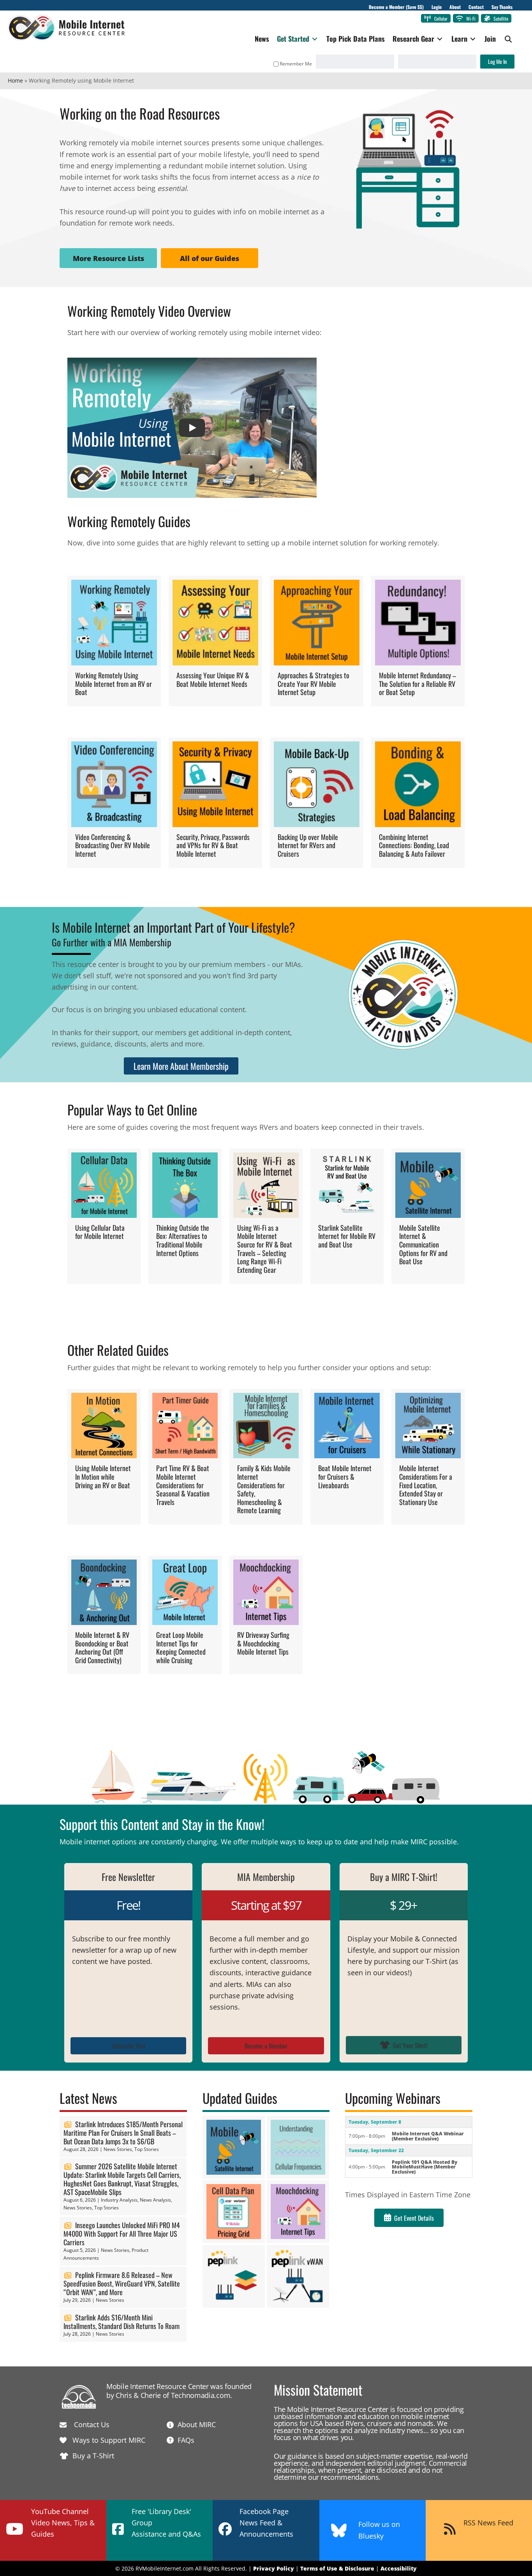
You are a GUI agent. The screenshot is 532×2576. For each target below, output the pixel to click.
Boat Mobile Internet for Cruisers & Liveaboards (345, 1476)
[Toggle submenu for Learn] (473, 39)
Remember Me (296, 64)
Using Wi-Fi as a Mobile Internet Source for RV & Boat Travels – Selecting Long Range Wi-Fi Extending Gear (265, 1249)
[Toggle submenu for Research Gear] (440, 39)
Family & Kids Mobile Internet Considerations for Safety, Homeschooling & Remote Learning (264, 1489)
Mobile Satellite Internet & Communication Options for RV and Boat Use (423, 1244)
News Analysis (155, 2200)
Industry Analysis (119, 2200)
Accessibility (399, 2568)
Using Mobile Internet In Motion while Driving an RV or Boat (103, 1476)
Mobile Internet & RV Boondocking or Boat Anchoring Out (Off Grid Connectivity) (102, 1647)
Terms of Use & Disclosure (337, 2568)
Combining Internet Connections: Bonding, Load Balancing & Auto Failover (414, 845)
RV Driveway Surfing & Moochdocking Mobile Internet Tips (263, 1643)
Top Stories (147, 2149)
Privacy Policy (274, 2568)
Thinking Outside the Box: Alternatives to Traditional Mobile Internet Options (183, 1240)
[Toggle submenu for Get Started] (315, 39)
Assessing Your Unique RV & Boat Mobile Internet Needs (213, 679)
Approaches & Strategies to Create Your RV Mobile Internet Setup (314, 684)
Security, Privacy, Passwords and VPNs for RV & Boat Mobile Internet (213, 845)
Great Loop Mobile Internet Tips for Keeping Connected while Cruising (181, 1647)
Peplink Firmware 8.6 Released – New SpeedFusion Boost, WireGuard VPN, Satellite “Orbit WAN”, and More (122, 2283)
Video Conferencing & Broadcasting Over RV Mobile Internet (113, 845)
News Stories (118, 2149)
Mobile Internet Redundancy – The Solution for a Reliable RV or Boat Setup (417, 684)
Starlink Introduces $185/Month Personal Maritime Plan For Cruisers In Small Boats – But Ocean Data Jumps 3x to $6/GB (123, 2133)
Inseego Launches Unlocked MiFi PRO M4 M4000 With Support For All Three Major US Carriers (122, 2234)
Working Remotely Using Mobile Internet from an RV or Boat (114, 684)
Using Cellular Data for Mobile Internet (100, 1232)
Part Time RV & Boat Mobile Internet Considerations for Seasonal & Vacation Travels (183, 1485)
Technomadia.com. (202, 2395)
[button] (508, 39)
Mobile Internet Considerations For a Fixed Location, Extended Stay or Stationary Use (426, 1485)
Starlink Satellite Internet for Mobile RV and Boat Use (347, 1236)
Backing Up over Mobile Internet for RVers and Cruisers (308, 845)
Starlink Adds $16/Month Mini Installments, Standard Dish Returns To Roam (122, 2322)
